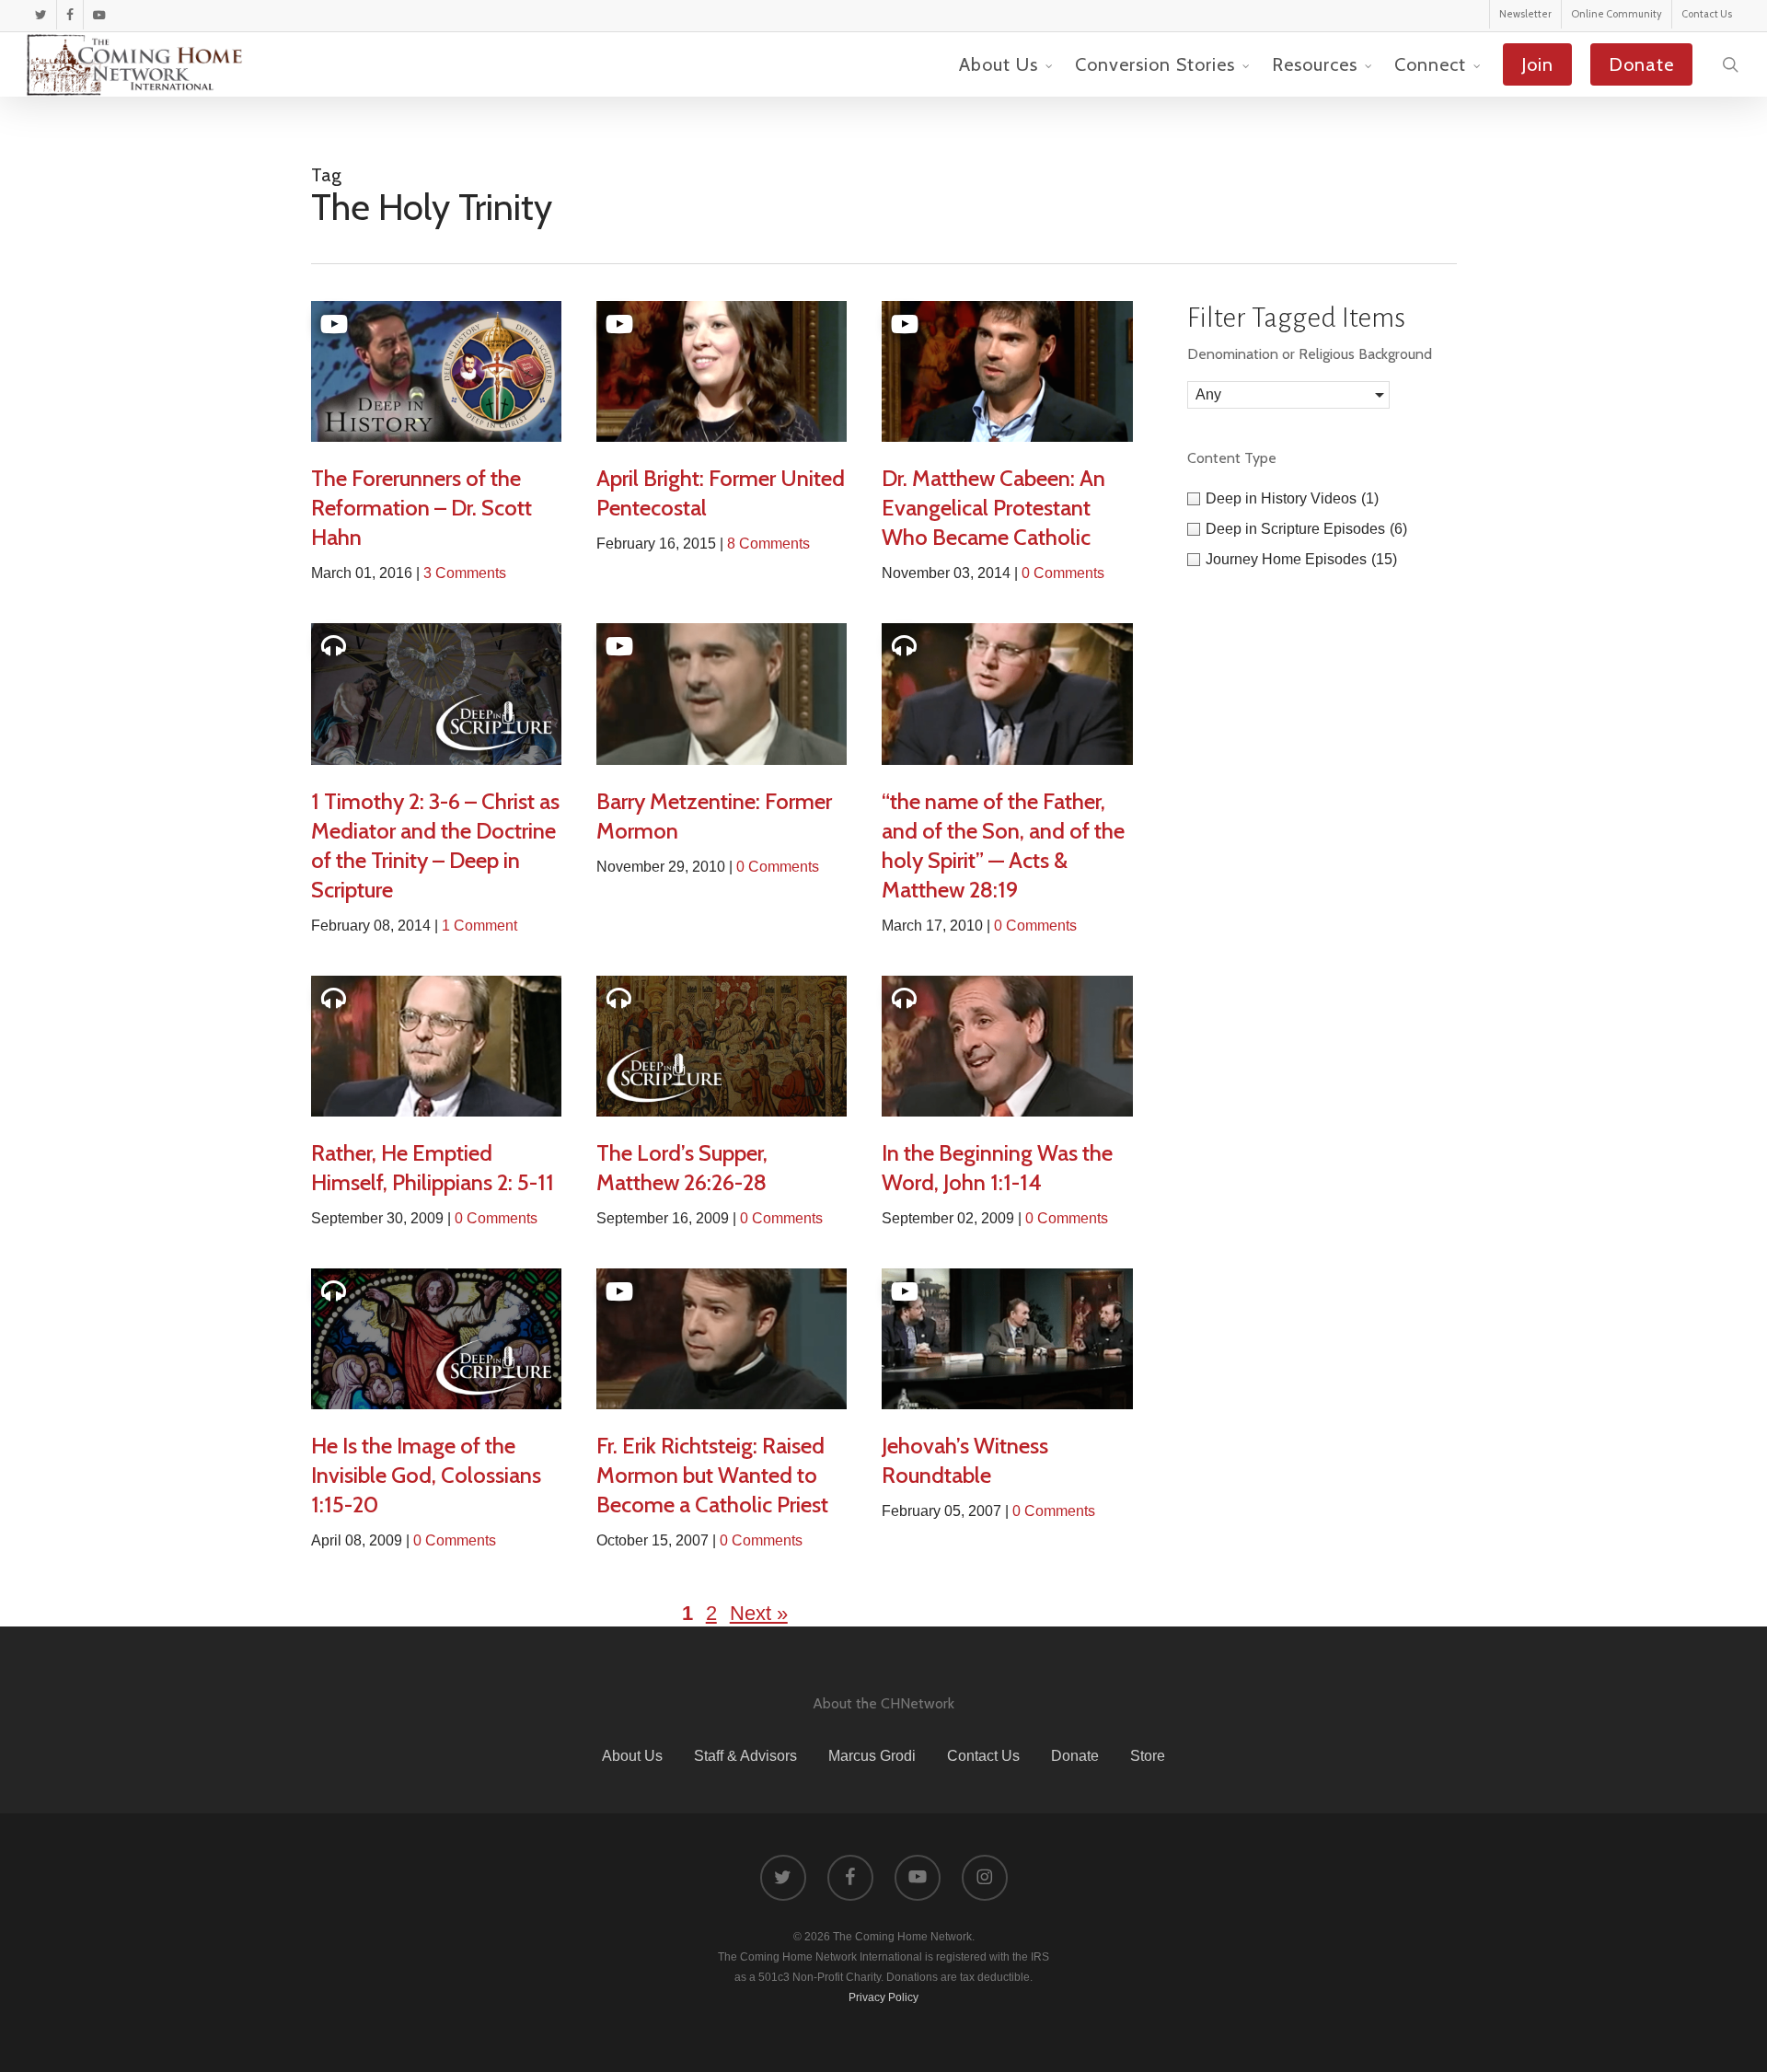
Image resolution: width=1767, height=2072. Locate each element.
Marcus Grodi (872, 1756)
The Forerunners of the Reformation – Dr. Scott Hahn (422, 508)
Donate (1075, 1756)
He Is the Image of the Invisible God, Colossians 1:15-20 (426, 1475)
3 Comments (465, 573)
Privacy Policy (883, 1997)
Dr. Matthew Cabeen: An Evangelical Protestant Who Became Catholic (993, 508)
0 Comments (1063, 573)
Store (1148, 1756)
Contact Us (983, 1756)
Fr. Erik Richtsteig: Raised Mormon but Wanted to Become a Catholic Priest (712, 1475)
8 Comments (768, 544)
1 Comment (479, 926)
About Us (632, 1756)
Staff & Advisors (745, 1756)
